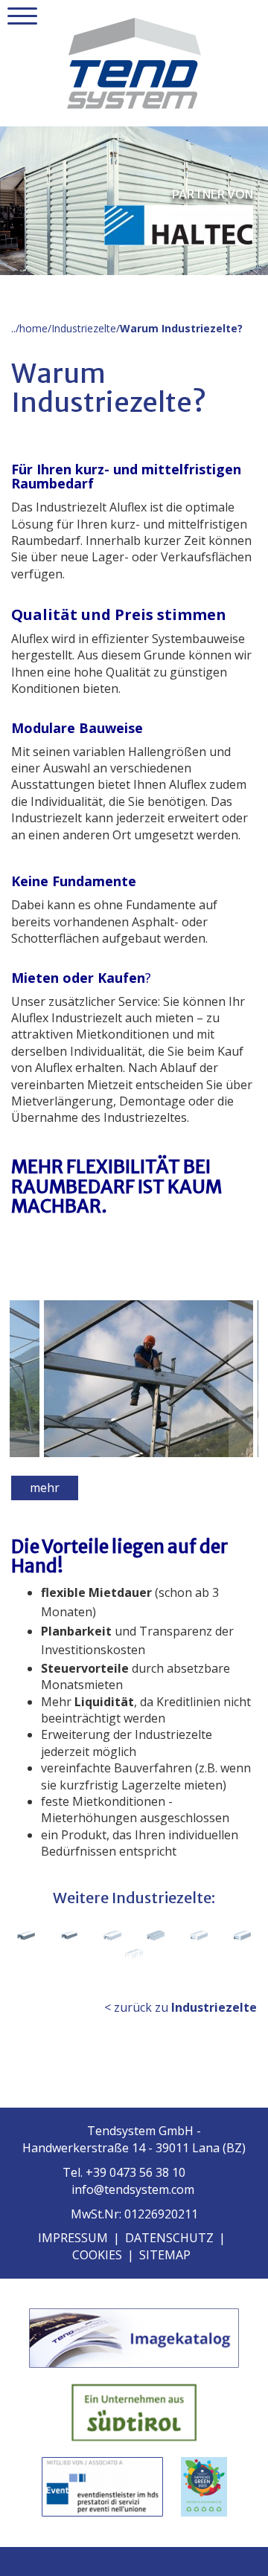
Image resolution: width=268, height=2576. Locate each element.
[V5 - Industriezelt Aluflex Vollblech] (156, 1936)
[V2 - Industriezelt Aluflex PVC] (26, 1936)
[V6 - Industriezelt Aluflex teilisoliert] (199, 1936)
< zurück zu (181, 2007)
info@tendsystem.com (133, 2189)
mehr (45, 1488)
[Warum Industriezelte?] (125, 1379)
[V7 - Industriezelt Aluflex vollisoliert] (242, 1936)
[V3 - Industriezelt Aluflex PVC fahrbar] (69, 1936)
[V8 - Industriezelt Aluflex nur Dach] (134, 1954)
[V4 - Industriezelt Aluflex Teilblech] (112, 1936)
